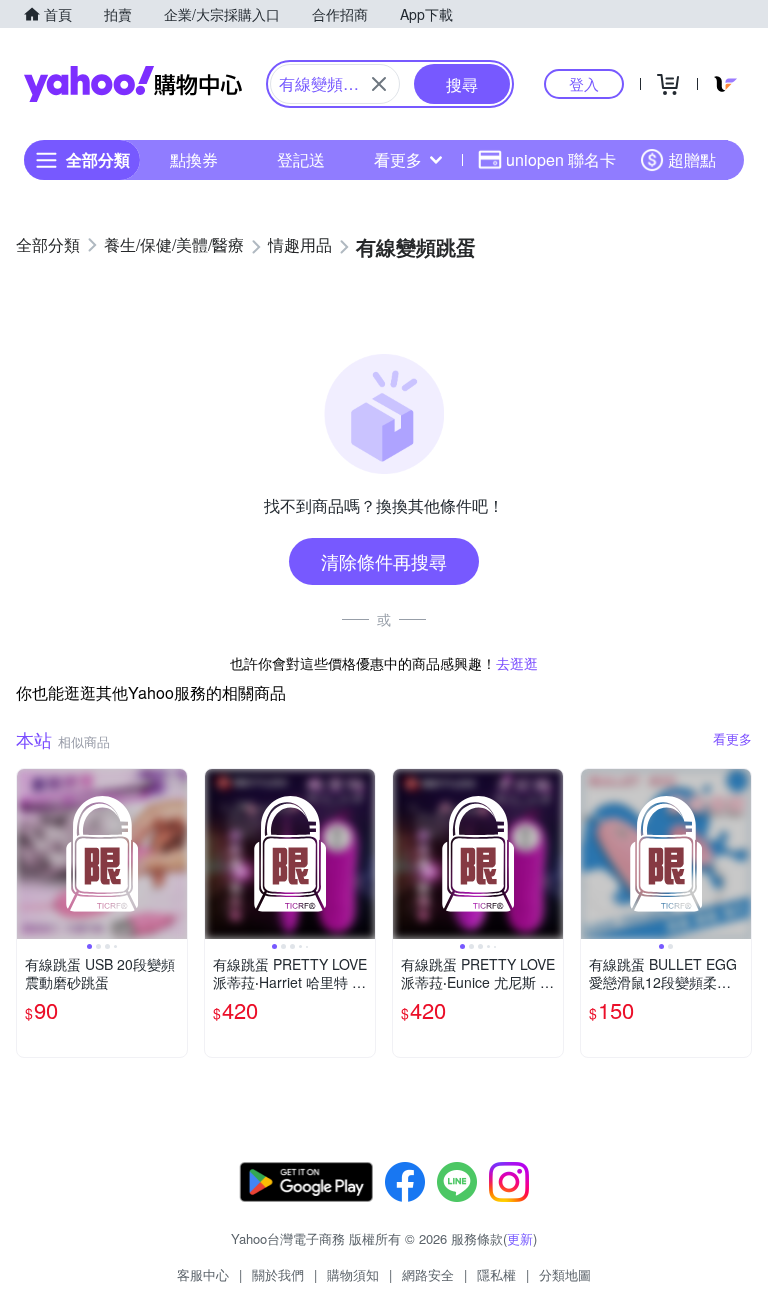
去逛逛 (517, 663)
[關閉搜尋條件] (379, 84)
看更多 (398, 159)
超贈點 (692, 159)
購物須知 (353, 1274)
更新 (520, 1238)
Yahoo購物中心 (133, 84)
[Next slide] (174, 854)
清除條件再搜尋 (384, 561)
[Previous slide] (30, 854)
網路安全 (428, 1274)
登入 (584, 83)
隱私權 (496, 1274)
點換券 (194, 159)
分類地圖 (565, 1274)
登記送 (301, 159)
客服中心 (203, 1274)
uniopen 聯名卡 (561, 159)
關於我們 (278, 1274)
